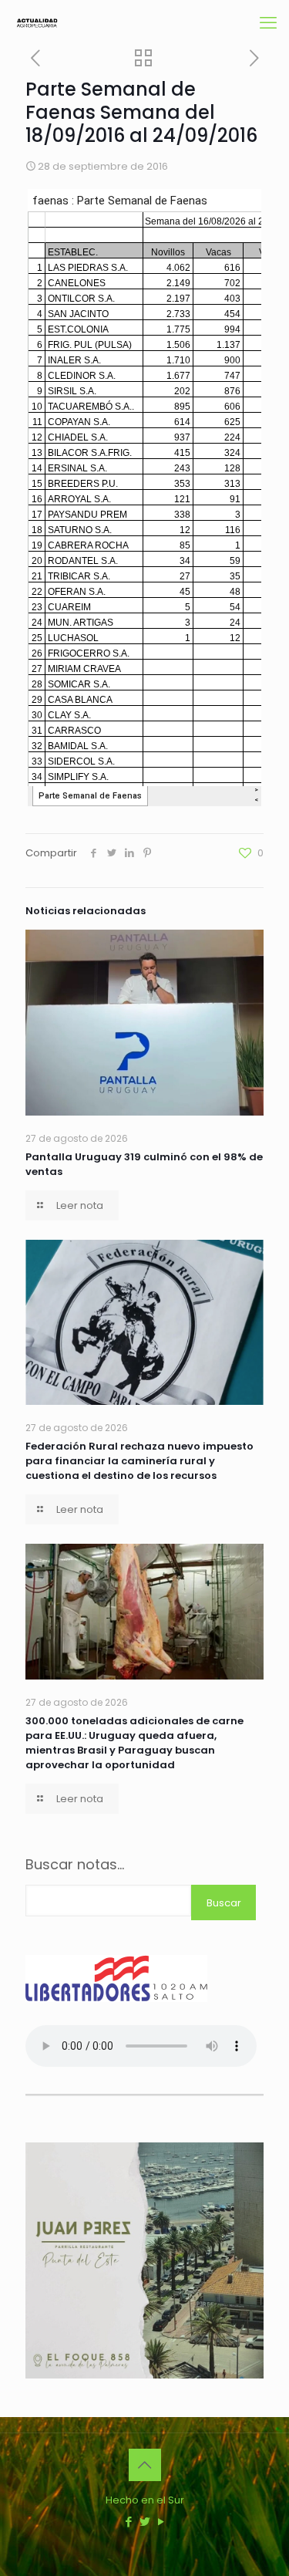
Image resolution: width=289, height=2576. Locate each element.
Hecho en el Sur (145, 2500)
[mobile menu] (268, 23)
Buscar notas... (75, 1865)
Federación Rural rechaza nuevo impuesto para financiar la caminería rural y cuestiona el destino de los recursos (139, 1461)
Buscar (224, 1903)
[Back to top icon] (145, 2465)
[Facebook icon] (128, 2522)
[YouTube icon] (161, 2522)
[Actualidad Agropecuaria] (37, 23)
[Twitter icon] (144, 2522)
